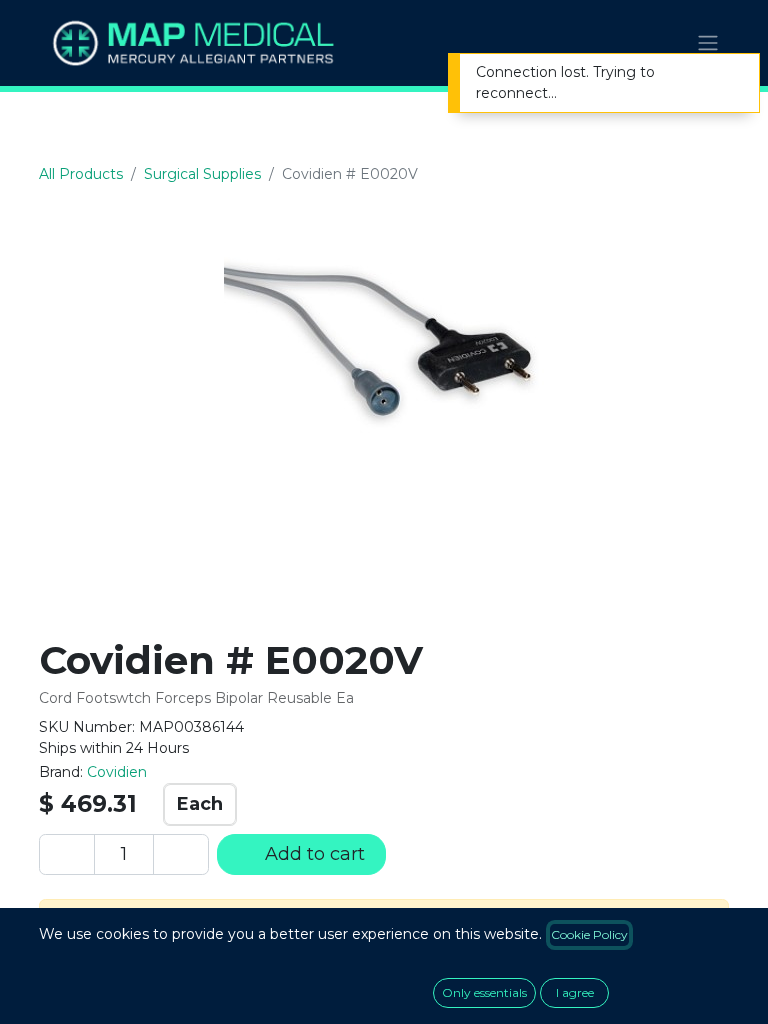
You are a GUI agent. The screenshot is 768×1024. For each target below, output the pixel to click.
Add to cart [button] (312, 854)
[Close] (731, 74)
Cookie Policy (589, 934)
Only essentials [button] (484, 992)
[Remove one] (67, 854)
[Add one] (181, 854)
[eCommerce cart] (659, 43)
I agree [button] (575, 992)
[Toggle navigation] (708, 43)
